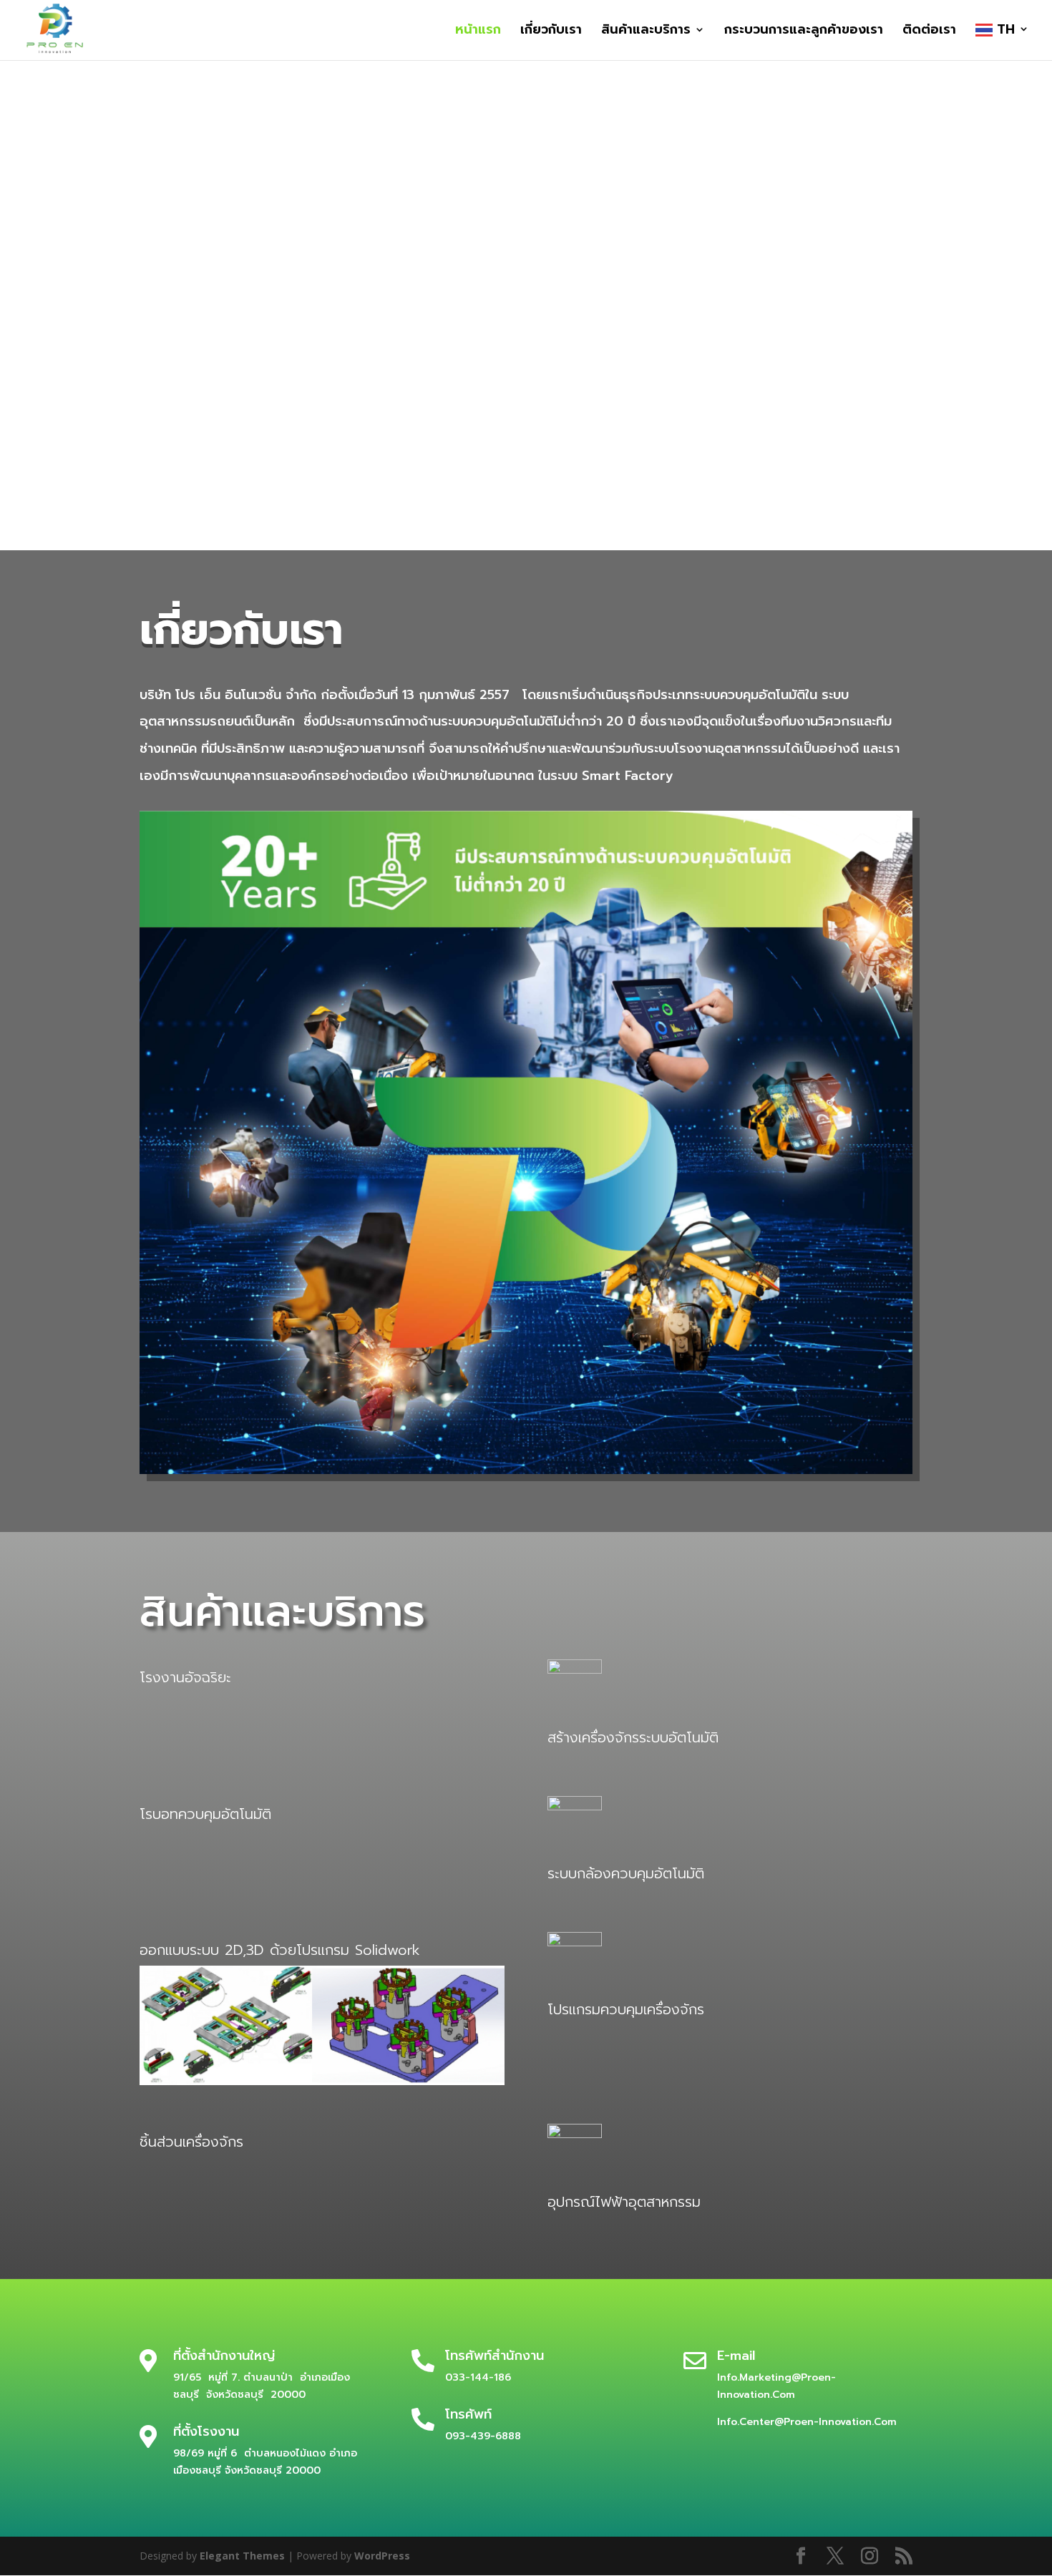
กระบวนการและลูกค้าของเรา (804, 32)
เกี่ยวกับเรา (551, 32)
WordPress (382, 2556)
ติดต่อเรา (929, 32)
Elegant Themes (242, 2556)
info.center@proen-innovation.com (807, 2422)
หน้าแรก (478, 32)
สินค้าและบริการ (646, 32)
